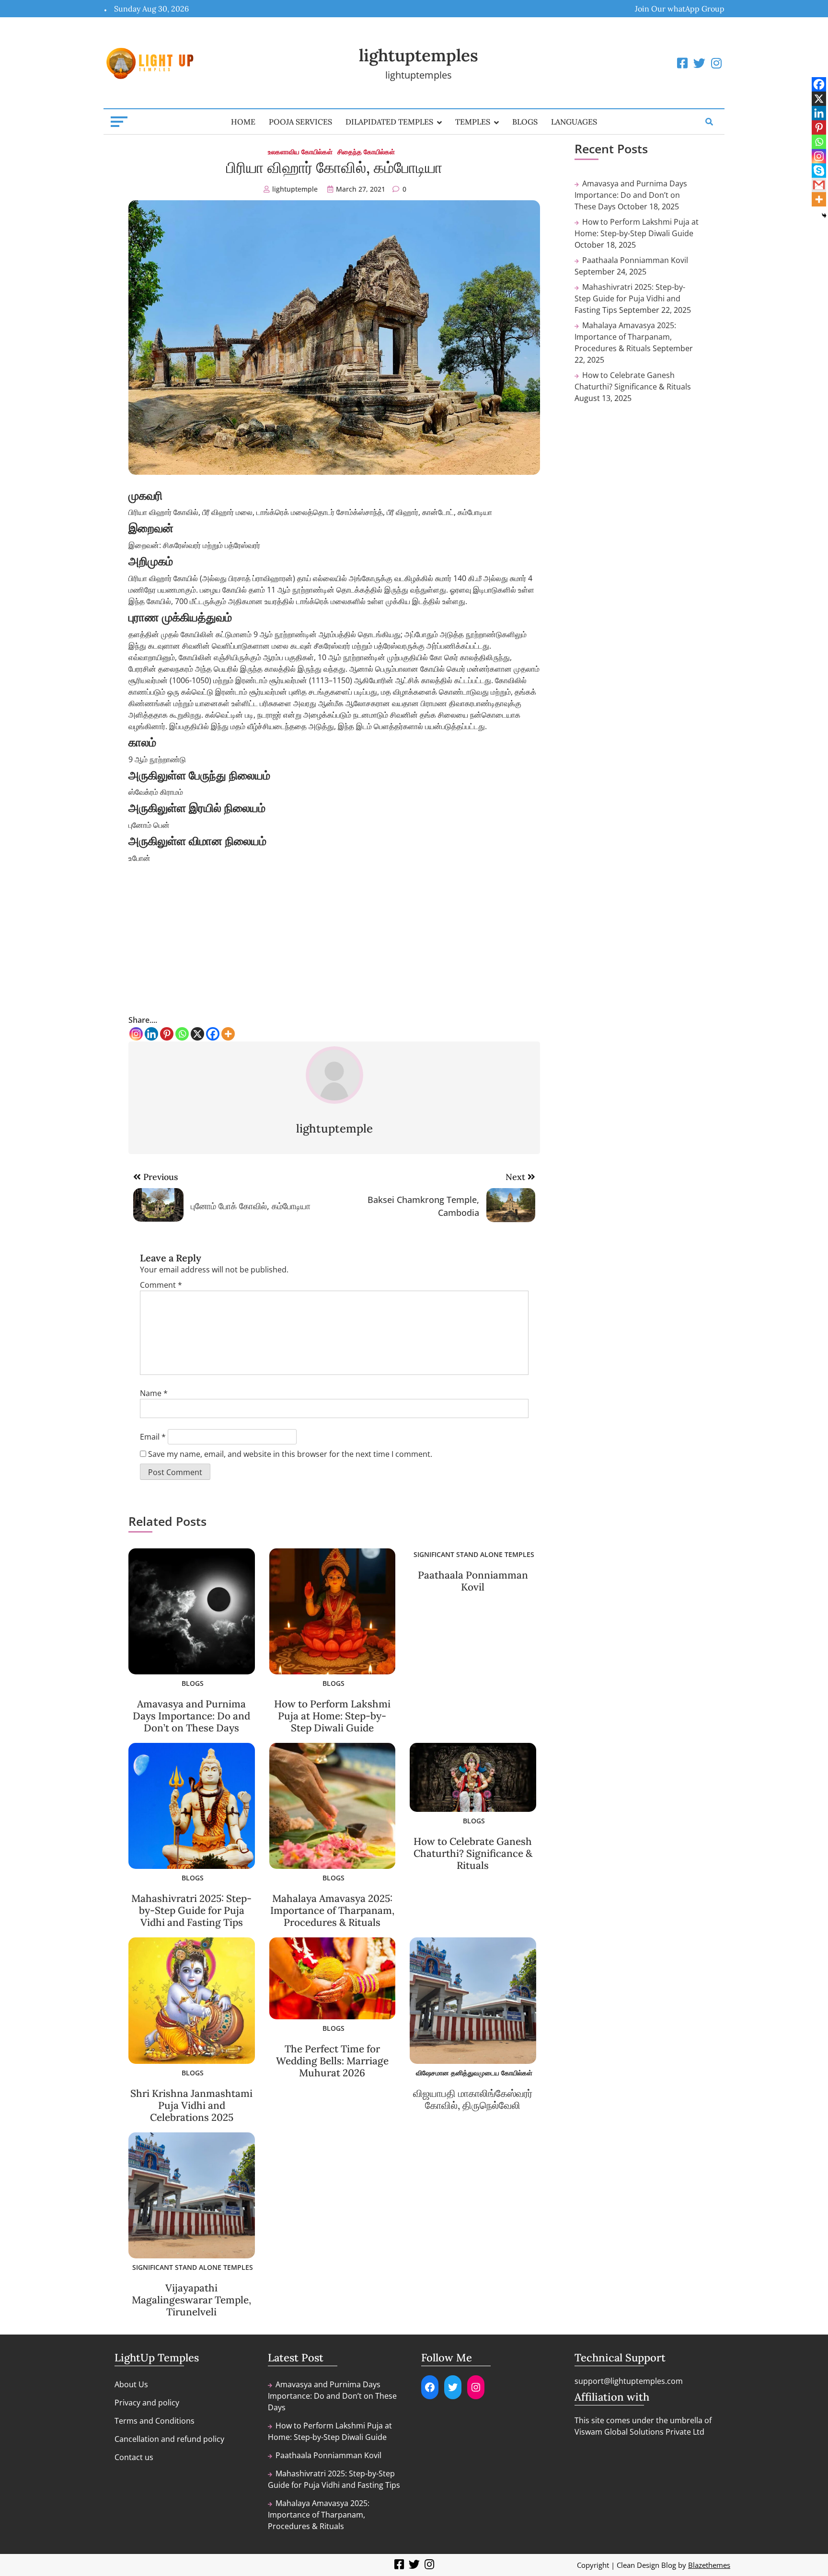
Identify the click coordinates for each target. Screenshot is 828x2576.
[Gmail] (819, 185)
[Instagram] (136, 1034)
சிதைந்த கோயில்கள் (366, 152)
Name (154, 1393)
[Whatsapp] (182, 1034)
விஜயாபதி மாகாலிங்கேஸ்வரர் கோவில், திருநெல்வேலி (473, 2099)
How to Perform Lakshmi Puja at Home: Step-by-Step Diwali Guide (332, 1716)
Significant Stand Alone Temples (474, 1554)
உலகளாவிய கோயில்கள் (300, 152)
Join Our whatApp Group (680, 9)
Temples (473, 122)
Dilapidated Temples (389, 122)
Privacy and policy (147, 2403)
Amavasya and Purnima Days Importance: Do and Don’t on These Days (191, 1716)
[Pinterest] (167, 1034)
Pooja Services (300, 122)
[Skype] (819, 171)
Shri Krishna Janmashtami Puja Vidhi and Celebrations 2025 (191, 2105)
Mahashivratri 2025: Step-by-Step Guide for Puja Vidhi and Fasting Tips (191, 1910)
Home (243, 122)
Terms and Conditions (155, 2421)
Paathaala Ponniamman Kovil (473, 1581)
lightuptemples (419, 55)
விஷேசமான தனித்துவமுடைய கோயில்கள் (474, 2073)
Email (153, 1437)
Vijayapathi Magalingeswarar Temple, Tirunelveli (191, 2300)
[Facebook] (213, 1034)
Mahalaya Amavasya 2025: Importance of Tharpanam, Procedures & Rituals (332, 1910)
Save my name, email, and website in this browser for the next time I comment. (290, 1454)
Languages (574, 122)
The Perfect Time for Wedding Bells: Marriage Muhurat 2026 (332, 2061)
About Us (131, 2384)
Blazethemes (709, 2565)
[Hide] (824, 216)
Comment (161, 1285)
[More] (228, 1034)
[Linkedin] (151, 1034)
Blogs (525, 122)
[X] (197, 1034)
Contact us (134, 2457)
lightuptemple (295, 189)
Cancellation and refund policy (169, 2439)
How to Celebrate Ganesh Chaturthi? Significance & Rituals (473, 1853)
